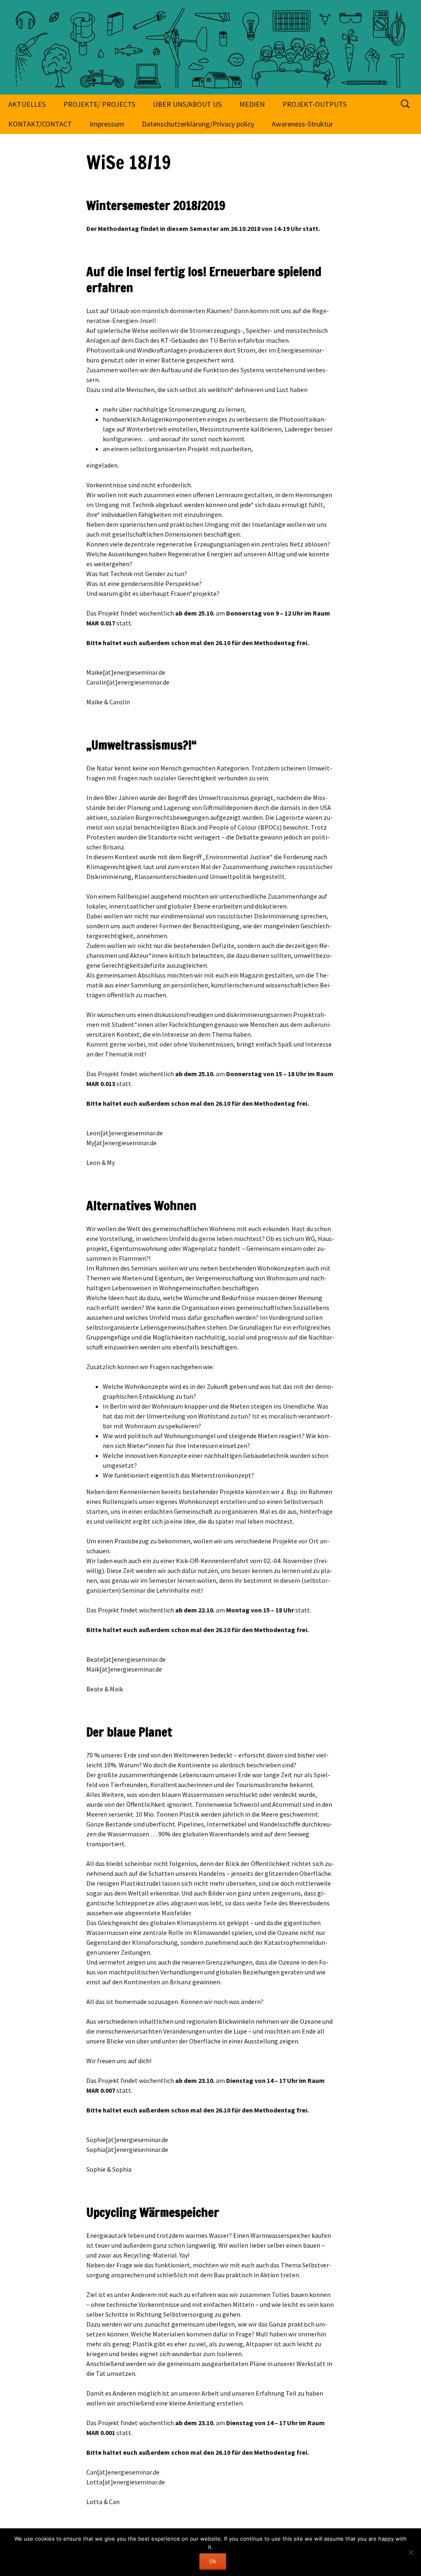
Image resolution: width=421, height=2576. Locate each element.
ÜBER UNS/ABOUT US (187, 104)
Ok (213, 2561)
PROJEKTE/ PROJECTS (99, 104)
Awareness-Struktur (302, 124)
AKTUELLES (27, 104)
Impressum (107, 124)
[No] (411, 2552)
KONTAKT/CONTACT (40, 124)
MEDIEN (252, 104)
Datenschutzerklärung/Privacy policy (198, 124)
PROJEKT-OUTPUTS (315, 104)
